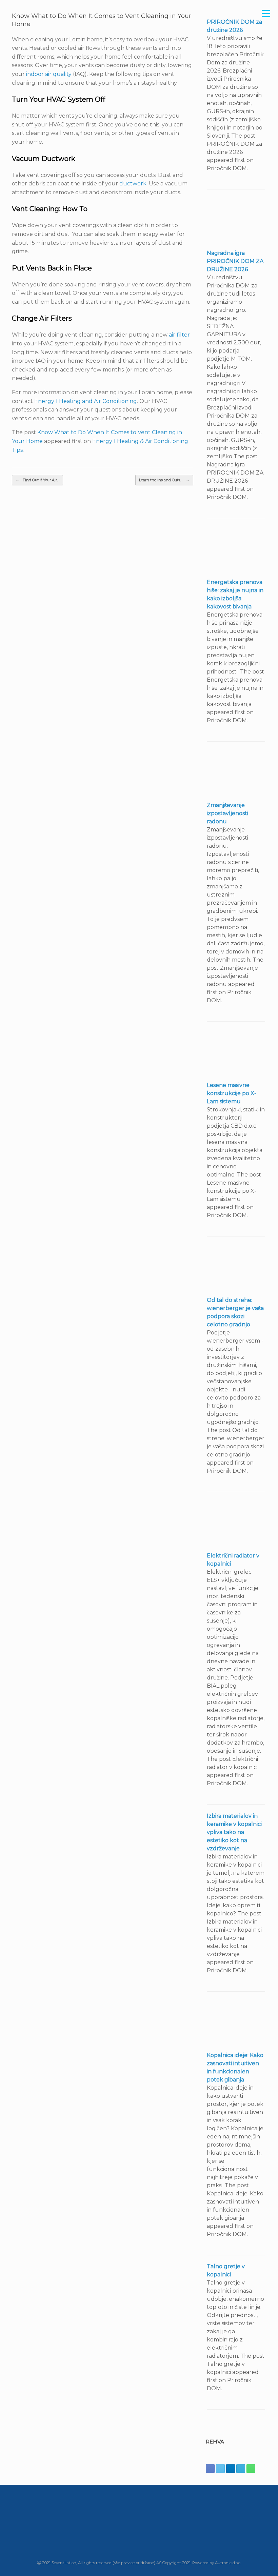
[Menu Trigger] (266, 14)
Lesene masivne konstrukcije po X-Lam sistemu (232, 1093)
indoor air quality (49, 74)
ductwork (133, 184)
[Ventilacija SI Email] (241, 2469)
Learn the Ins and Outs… (164, 480)
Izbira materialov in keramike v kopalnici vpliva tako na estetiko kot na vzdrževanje (234, 1832)
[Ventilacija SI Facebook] (210, 2469)
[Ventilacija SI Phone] (251, 2469)
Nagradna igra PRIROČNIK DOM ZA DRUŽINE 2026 (235, 261)
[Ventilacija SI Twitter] (220, 2469)
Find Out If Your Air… (37, 480)
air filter (179, 335)
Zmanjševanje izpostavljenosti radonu (227, 813)
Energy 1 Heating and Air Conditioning (86, 401)
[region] (139, 2523)
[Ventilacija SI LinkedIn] (231, 2469)
